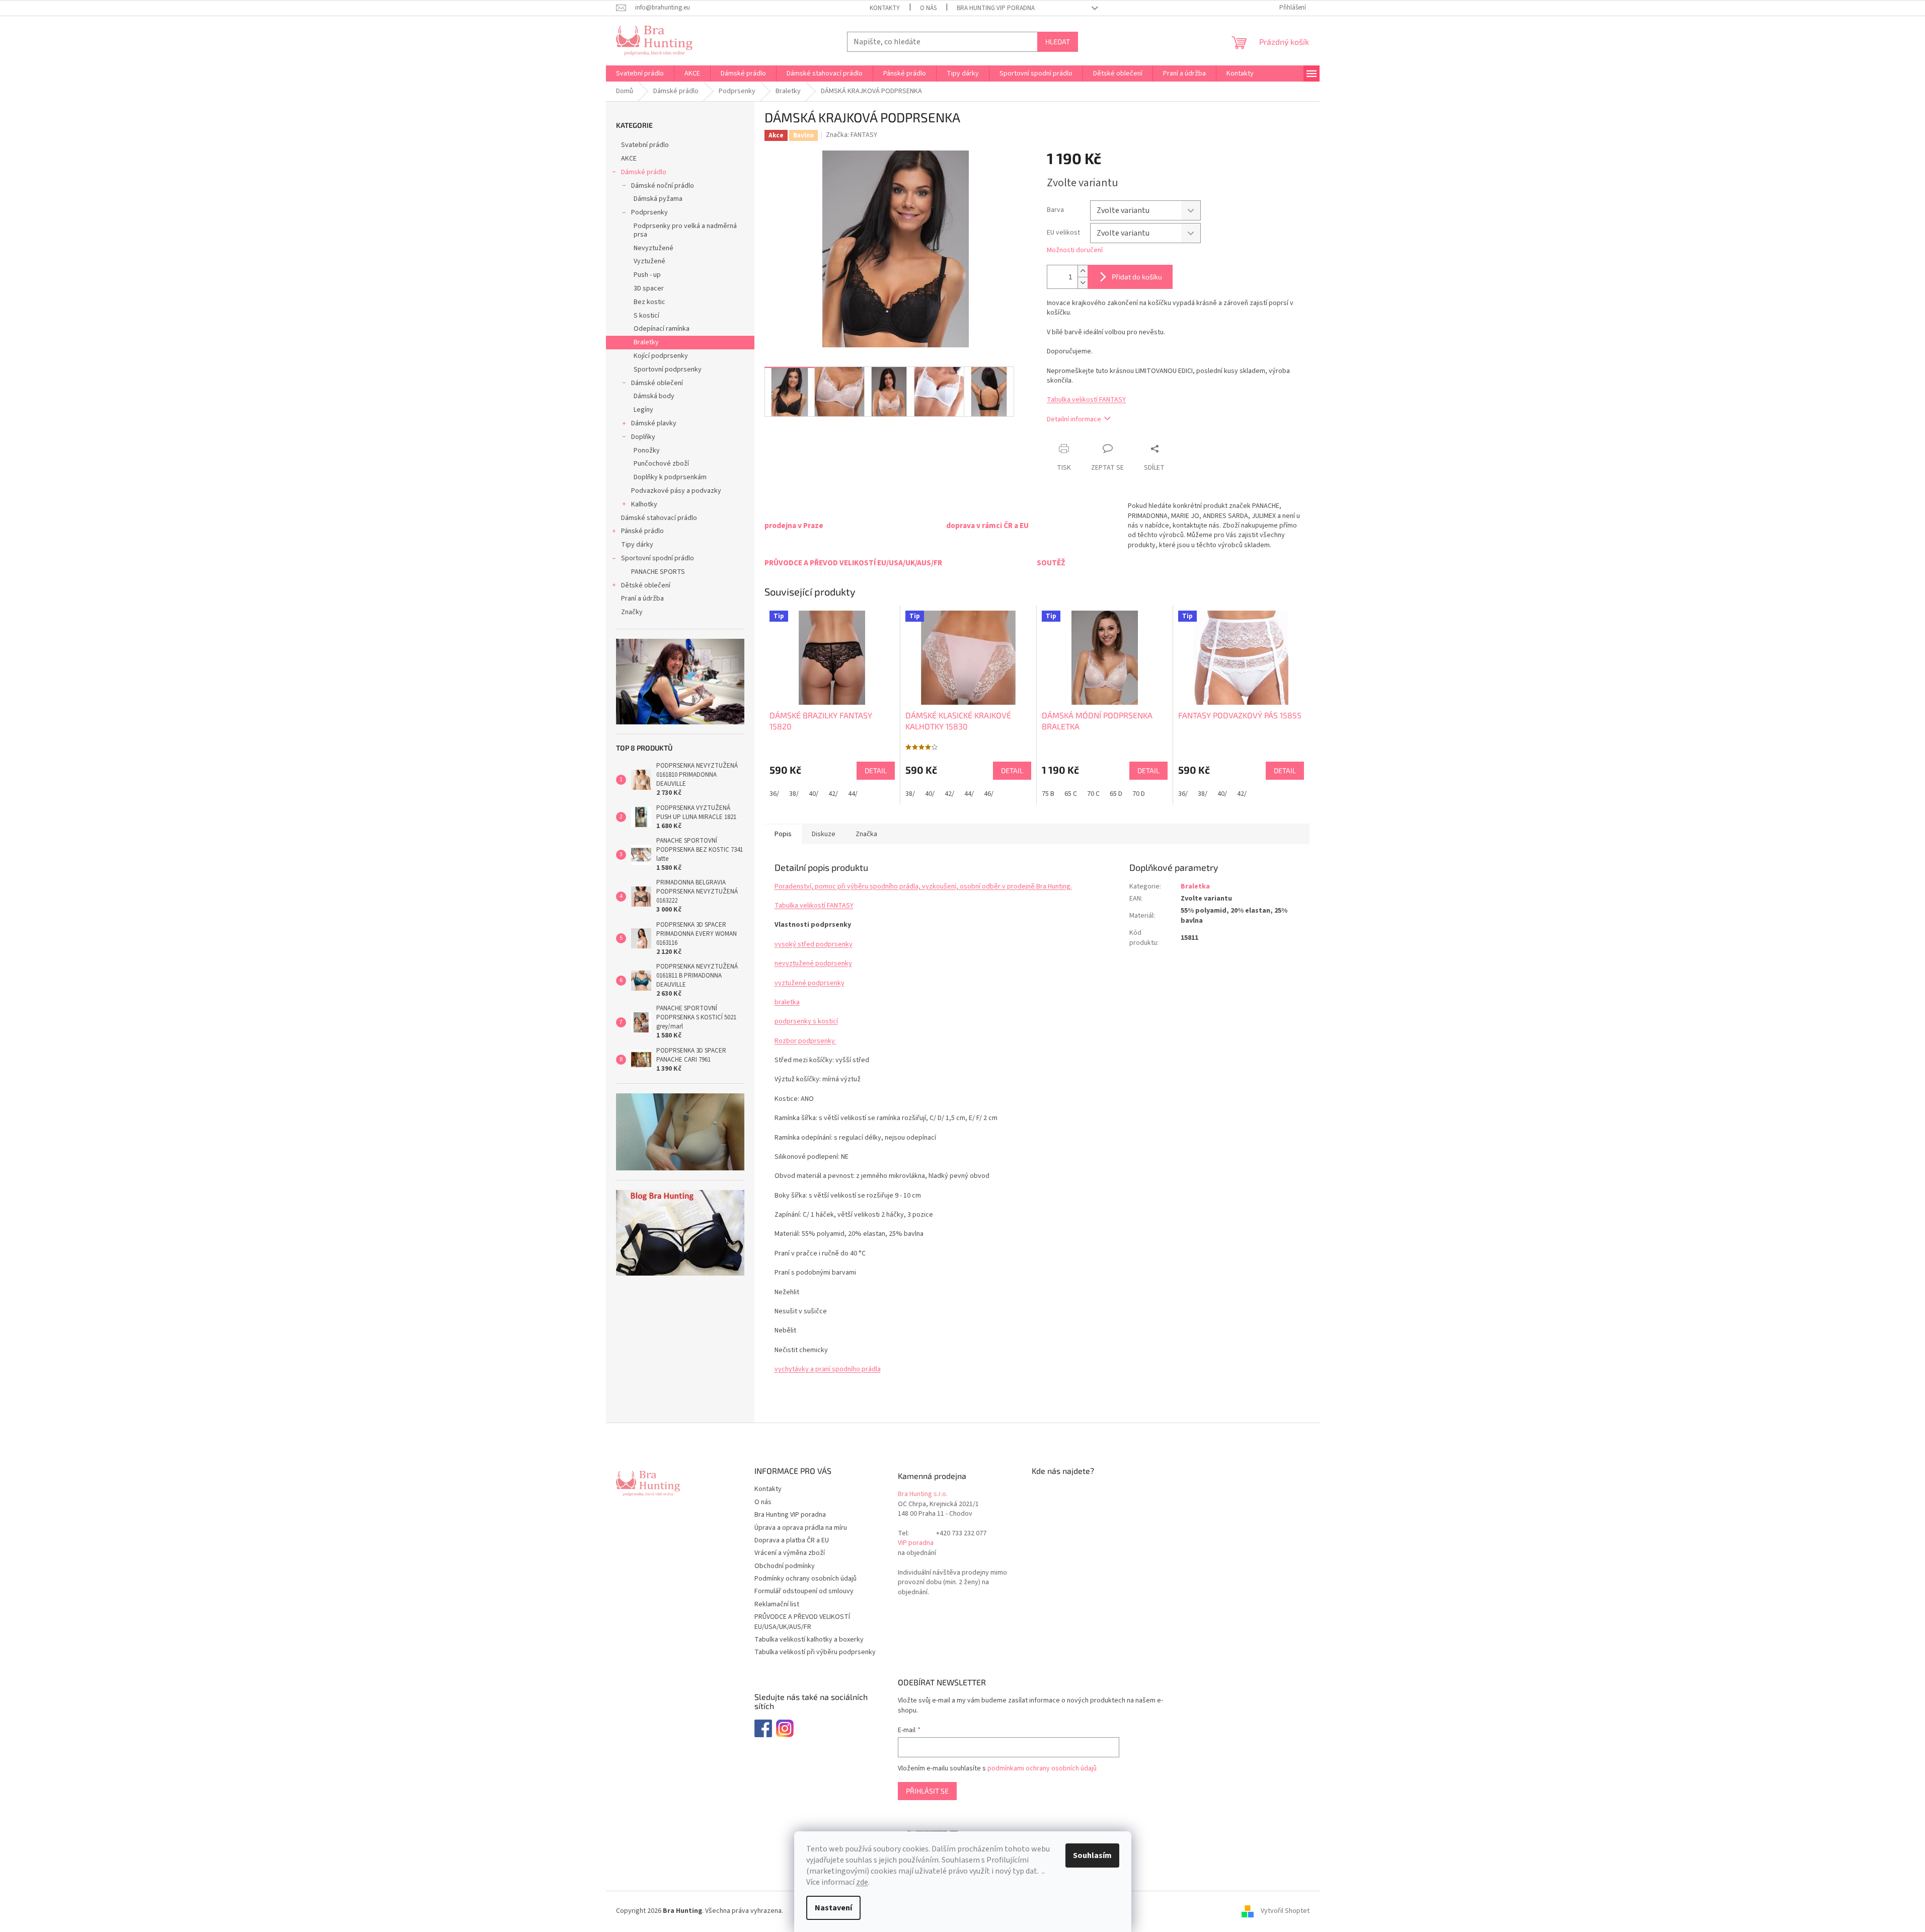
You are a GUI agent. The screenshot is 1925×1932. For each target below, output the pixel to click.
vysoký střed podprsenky (814, 944)
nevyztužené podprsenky (813, 963)
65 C (1071, 794)
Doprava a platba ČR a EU (792, 1540)
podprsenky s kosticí (806, 1021)
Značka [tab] (866, 834)
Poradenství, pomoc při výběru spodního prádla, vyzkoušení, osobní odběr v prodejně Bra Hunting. (923, 886)
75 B (1048, 794)
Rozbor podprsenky (805, 1041)
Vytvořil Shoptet (1285, 1911)
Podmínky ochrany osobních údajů (805, 1579)
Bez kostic (649, 302)
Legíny (643, 410)
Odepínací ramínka (662, 329)
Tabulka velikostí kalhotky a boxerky (809, 1640)
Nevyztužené (653, 248)
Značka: (852, 135)
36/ (774, 794)
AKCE (629, 159)
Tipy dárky (637, 545)
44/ (853, 794)
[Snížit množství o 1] (1083, 283)
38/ (794, 794)
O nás (928, 8)
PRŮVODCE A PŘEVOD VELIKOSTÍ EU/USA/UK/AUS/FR (802, 1622)
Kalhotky (644, 504)
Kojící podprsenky (661, 356)
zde (862, 1882)
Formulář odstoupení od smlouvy (804, 1591)
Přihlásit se (927, 1791)
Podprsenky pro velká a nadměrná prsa (685, 230)
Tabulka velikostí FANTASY (1086, 400)
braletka (787, 1002)
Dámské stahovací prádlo (659, 518)
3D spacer (649, 288)
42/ (833, 794)
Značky (632, 612)
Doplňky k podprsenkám (670, 477)
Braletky (646, 342)
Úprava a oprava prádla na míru (801, 1528)
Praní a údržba (642, 599)
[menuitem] (640, 73)
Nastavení (833, 1908)
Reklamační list (777, 1604)
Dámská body (654, 396)
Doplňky (643, 437)
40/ (814, 794)
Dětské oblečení (646, 585)
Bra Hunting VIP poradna (996, 8)
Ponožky (647, 451)
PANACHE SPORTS (658, 572)
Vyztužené (649, 261)
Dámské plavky (654, 423)
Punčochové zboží (661, 464)
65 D (1116, 794)
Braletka (1195, 886)
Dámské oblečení (657, 383)
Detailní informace (1074, 419)
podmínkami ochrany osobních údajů (1042, 1768)
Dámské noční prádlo (663, 186)
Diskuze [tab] (824, 834)
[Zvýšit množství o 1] (1083, 271)
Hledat (1058, 42)
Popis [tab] (783, 834)
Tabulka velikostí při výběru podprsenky (815, 1652)
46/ (989, 794)
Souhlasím (1092, 1855)
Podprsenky (649, 212)
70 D (1139, 794)
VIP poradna (916, 1543)
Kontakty (885, 8)
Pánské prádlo (642, 531)
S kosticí (646, 316)
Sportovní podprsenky (668, 369)
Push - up (647, 275)
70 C (1093, 794)
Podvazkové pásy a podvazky (676, 491)
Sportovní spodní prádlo (658, 558)
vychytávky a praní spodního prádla (828, 1369)
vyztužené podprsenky (810, 983)
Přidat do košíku (1137, 277)
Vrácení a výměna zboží (790, 1553)
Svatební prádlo (645, 145)
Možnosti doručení (1075, 250)
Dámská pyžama (658, 199)
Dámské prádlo (644, 172)
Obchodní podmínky (785, 1566)
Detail (876, 770)
